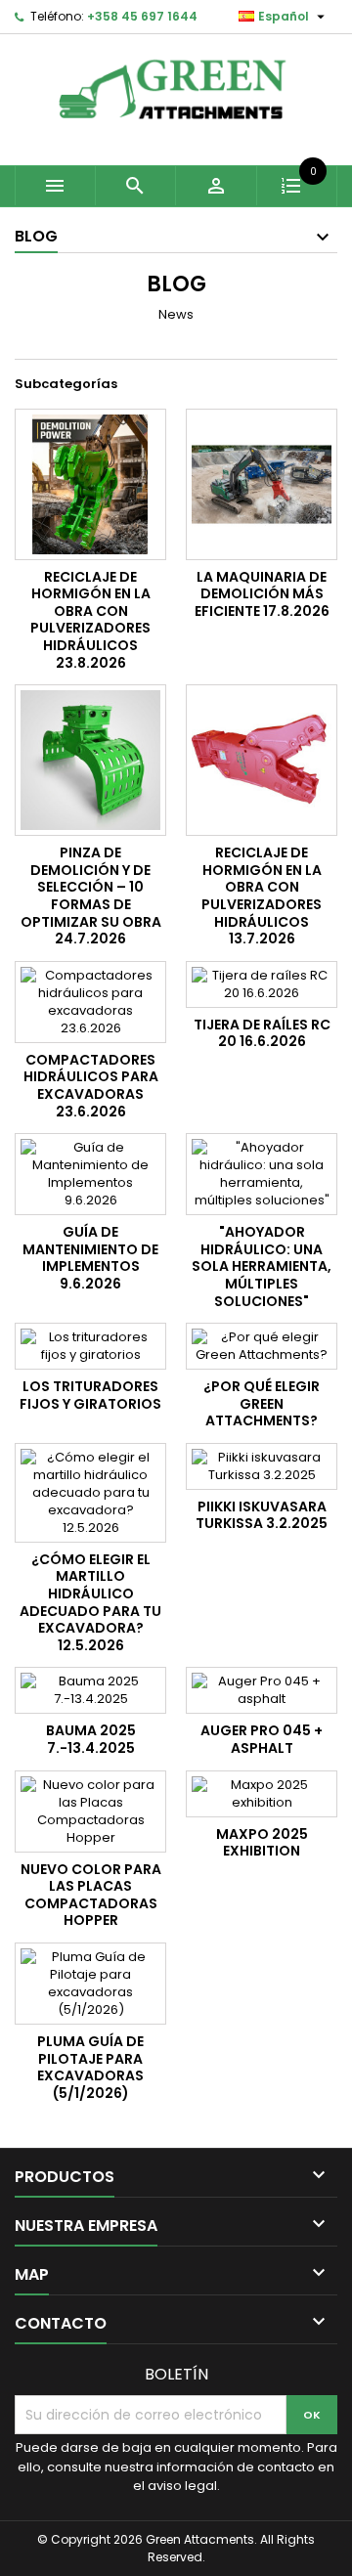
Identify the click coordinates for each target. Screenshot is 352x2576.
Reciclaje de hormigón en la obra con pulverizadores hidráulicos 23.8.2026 (90, 620)
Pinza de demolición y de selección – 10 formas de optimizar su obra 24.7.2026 (91, 895)
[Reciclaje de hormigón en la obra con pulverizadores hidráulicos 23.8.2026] (90, 484)
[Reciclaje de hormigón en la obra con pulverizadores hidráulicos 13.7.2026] (262, 760)
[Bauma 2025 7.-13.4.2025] (90, 1690)
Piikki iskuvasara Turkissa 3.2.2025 (262, 1515)
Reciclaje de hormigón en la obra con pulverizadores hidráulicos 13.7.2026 (262, 895)
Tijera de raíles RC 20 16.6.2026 (262, 1033)
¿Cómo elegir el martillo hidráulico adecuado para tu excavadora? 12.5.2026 (90, 1602)
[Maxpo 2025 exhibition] (262, 1794)
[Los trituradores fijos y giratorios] (90, 1346)
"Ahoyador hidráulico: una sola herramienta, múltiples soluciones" (262, 1266)
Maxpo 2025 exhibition (262, 1843)
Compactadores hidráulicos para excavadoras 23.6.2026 (91, 1086)
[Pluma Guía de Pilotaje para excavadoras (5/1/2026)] (90, 1984)
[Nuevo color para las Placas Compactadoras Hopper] (90, 1812)
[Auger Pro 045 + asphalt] (262, 1690)
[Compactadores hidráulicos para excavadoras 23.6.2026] (90, 1002)
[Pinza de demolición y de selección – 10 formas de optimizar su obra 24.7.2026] (90, 760)
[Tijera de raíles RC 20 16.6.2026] (262, 984)
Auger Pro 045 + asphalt (262, 1739)
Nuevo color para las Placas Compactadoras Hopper (91, 1895)
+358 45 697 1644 (142, 16)
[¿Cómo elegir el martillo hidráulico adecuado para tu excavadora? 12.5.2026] (90, 1493)
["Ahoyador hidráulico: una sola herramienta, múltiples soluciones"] (262, 1174)
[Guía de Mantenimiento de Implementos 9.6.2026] (90, 1174)
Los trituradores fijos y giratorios (90, 1395)
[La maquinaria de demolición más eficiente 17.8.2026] (262, 484)
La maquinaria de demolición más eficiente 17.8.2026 (262, 594)
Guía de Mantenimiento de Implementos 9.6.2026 (90, 1258)
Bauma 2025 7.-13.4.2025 (91, 1739)
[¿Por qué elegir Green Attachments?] (262, 1346)
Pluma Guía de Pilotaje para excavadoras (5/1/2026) (90, 2067)
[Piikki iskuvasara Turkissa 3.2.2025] (262, 1466)
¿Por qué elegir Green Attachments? (262, 1403)
